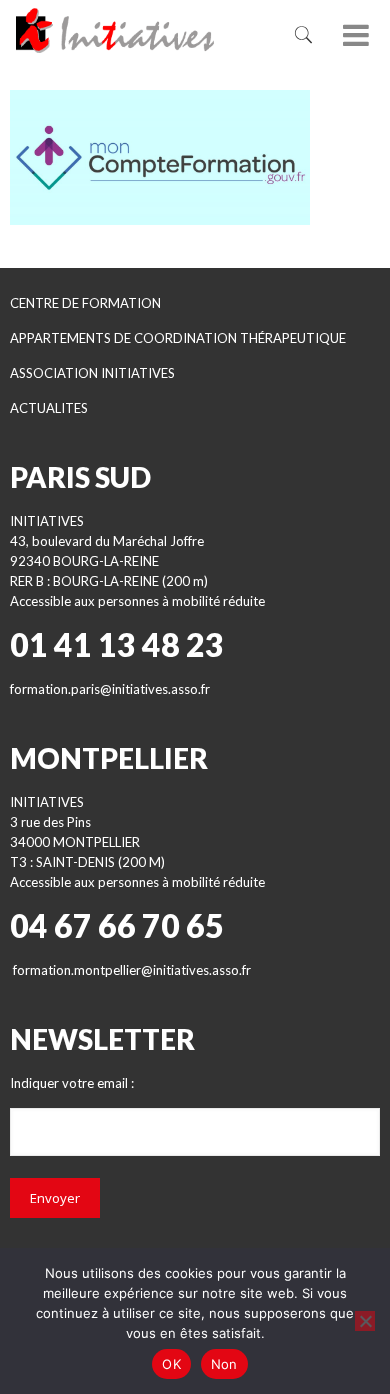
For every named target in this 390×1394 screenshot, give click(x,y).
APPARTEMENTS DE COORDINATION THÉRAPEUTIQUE (178, 338)
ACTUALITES (49, 408)
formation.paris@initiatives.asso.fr (110, 689)
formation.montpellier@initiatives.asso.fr (132, 970)
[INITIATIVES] (136, 30)
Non (224, 1364)
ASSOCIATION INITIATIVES (92, 373)
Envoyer (55, 1198)
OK (171, 1364)
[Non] (365, 1321)
